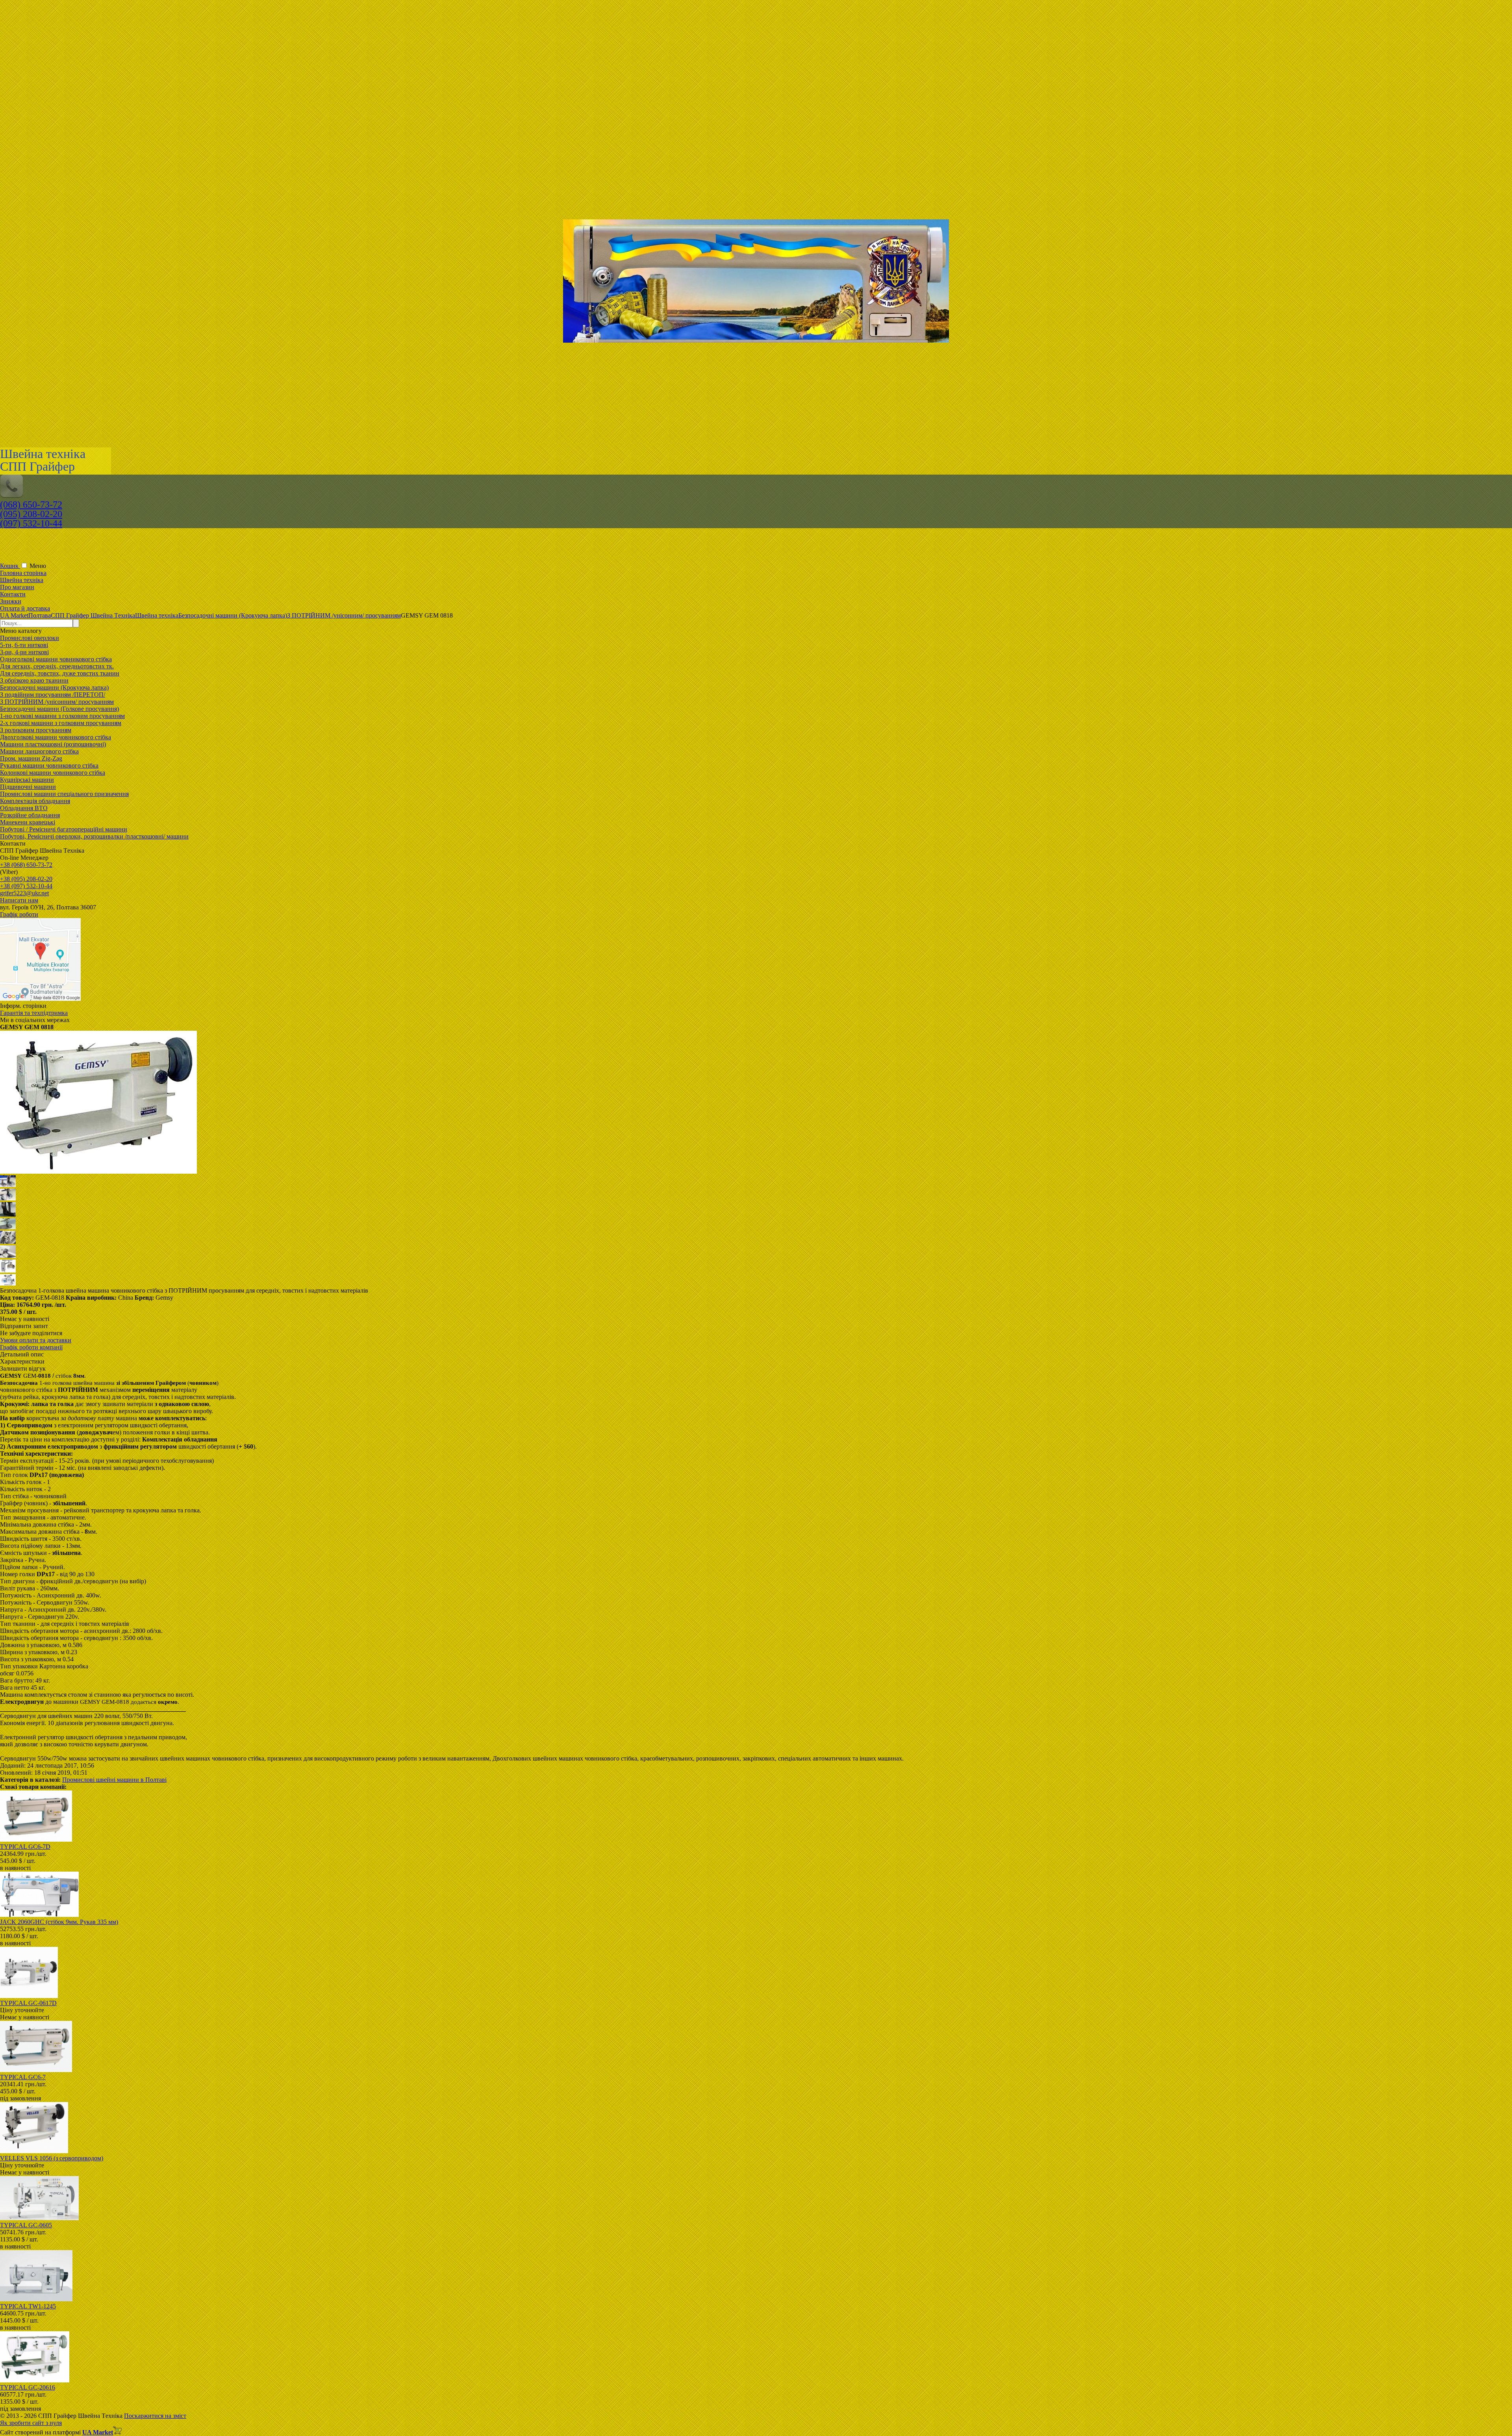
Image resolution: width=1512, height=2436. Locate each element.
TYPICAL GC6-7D (25, 1847)
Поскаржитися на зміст (155, 2416)
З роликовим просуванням (36, 730)
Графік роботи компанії (31, 1347)
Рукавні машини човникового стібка (49, 765)
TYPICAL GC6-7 (23, 2077)
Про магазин (17, 587)
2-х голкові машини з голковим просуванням (61, 723)
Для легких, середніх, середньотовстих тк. (57, 666)
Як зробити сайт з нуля (31, 2423)
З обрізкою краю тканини (34, 680)
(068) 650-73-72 (31, 505)
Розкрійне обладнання (30, 815)
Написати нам (19, 900)
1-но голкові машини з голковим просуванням (62, 716)
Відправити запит (24, 1326)
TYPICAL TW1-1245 (28, 2306)
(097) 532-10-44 (31, 523)
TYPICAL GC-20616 (28, 2387)
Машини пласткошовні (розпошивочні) (53, 744)
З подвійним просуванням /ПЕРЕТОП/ (53, 695)
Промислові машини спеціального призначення (64, 794)
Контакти (13, 594)
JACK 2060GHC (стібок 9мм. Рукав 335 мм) (59, 1922)
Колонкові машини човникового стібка (53, 773)
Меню (38, 566)
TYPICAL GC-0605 (26, 2225)
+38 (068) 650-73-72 (26, 865)
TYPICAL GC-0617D (28, 2003)
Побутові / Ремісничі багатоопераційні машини (64, 829)
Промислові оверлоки (30, 638)
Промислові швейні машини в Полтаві (114, 1780)
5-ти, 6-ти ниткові (24, 645)
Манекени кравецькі (28, 822)
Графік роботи (19, 914)
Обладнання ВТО (24, 808)
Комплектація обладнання (35, 801)
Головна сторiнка (23, 573)
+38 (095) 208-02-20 (26, 879)
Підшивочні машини (28, 787)
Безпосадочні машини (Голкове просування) (59, 709)
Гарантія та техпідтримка (34, 1013)
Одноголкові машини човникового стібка (56, 659)
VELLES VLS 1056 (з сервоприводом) (52, 2158)
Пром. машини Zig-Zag (31, 758)
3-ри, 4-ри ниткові (24, 652)
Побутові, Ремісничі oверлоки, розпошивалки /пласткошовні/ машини (94, 836)
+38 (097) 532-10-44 (26, 886)
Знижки (11, 601)
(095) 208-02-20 (31, 514)
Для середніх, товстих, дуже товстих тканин (60, 673)
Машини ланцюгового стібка (39, 751)
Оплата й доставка (25, 608)
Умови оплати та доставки (36, 1340)
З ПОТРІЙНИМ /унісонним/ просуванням (57, 702)
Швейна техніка (22, 580)
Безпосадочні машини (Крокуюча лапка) (54, 687)
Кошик (10, 566)
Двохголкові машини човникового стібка (56, 737)
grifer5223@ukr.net (24, 893)
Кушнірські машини (27, 780)
